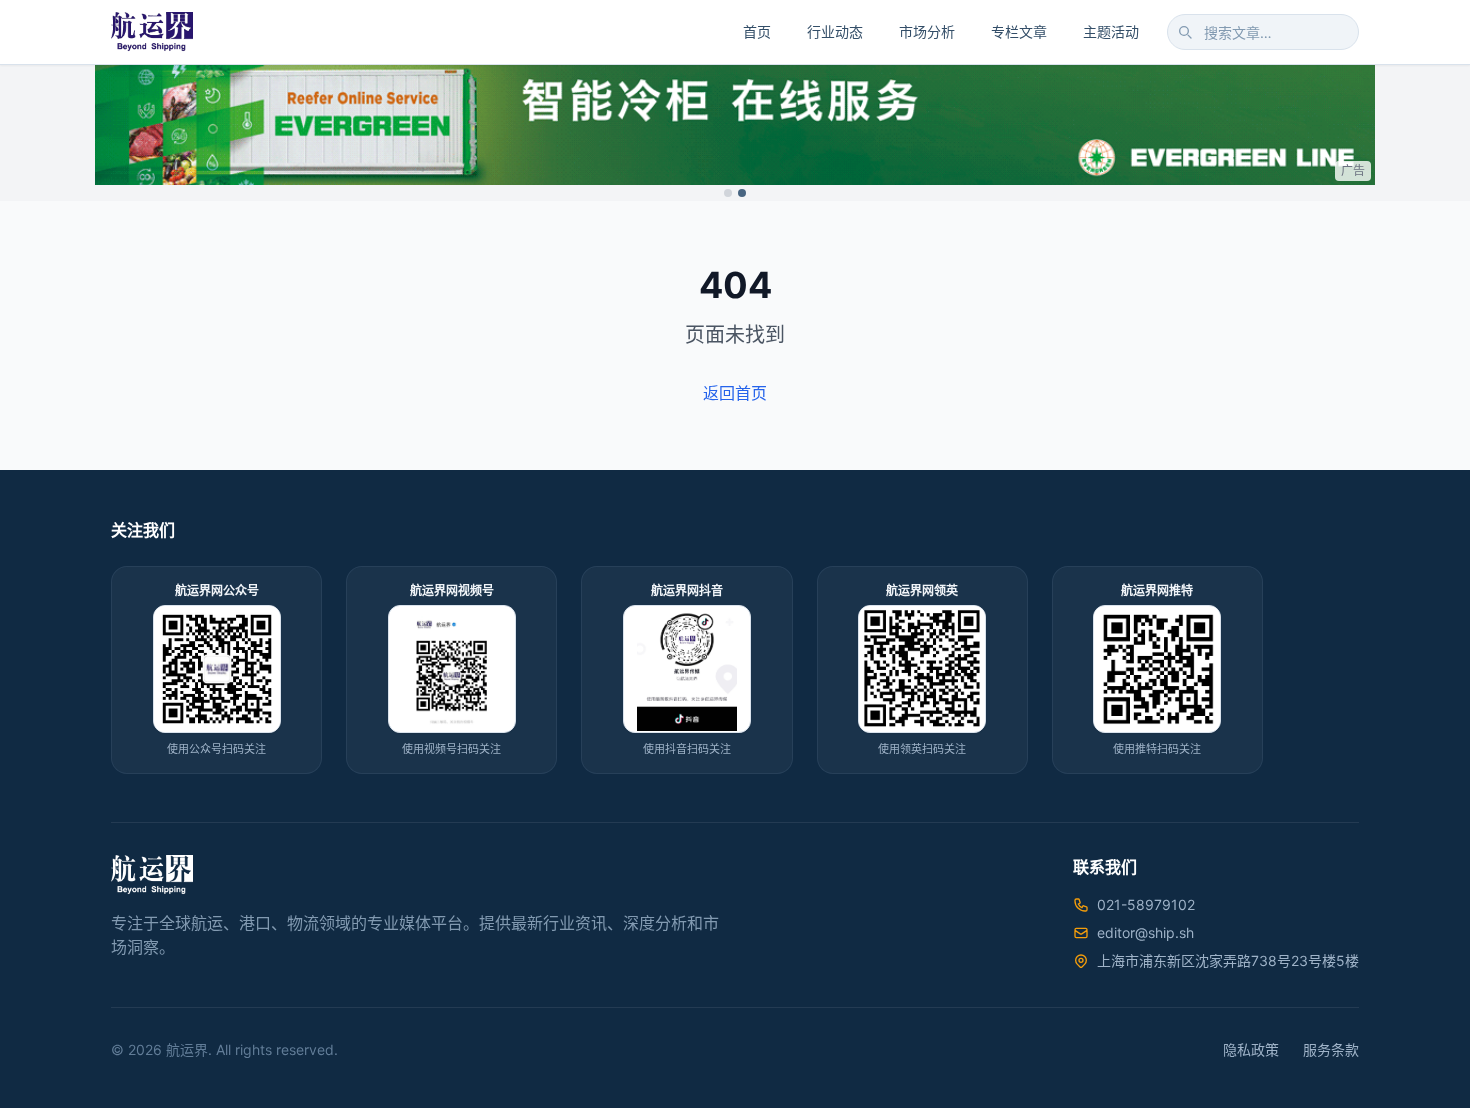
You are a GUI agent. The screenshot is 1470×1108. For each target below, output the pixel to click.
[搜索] (1185, 32)
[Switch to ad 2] (742, 193)
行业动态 (835, 31)
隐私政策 (1251, 1049)
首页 (757, 31)
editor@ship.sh (1145, 932)
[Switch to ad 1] (728, 193)
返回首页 (735, 393)
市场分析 (927, 31)
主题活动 (1111, 31)
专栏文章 (1019, 31)
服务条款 (1331, 1049)
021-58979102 (1146, 904)
